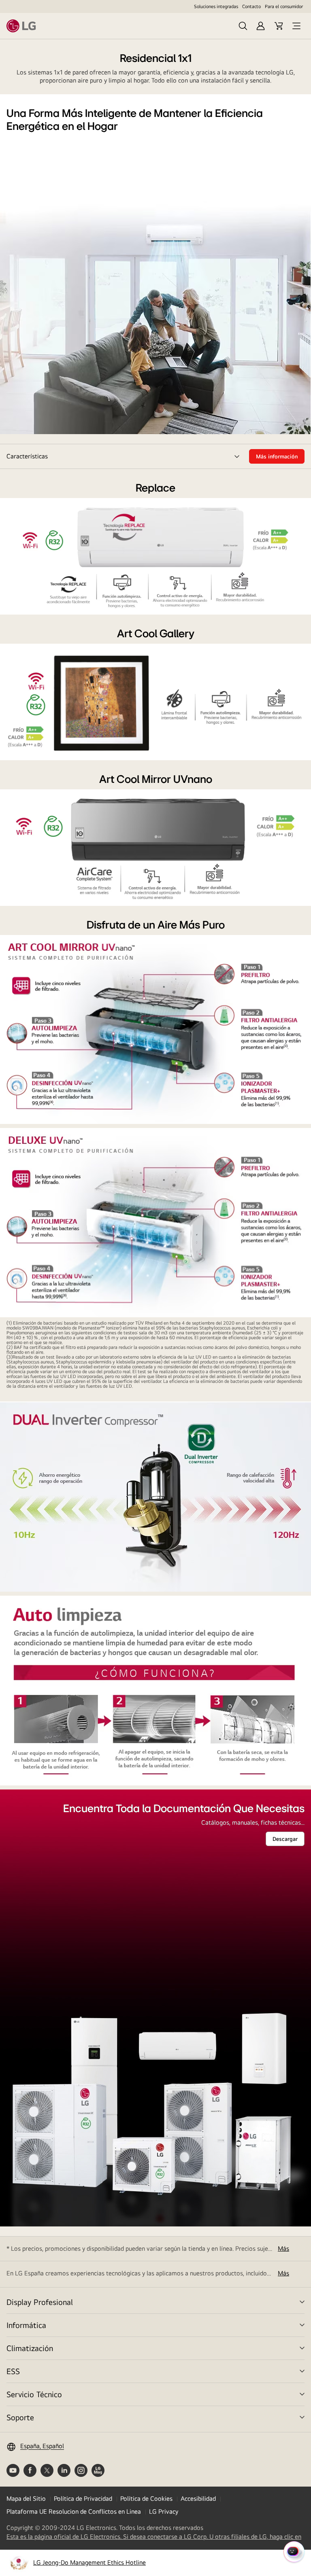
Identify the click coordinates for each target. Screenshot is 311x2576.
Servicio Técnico (34, 2394)
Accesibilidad (198, 2499)
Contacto (251, 6)
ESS (13, 2371)
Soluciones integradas (216, 6)
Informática (26, 2325)
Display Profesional (40, 2302)
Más (283, 2248)
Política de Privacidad (83, 2499)
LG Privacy (164, 2511)
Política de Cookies (146, 2499)
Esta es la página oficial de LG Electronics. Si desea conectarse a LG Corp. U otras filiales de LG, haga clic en (154, 2537)
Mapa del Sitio (26, 2499)
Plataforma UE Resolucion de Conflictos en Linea (74, 2511)
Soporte (20, 2417)
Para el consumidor (284, 6)
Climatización (30, 2348)
